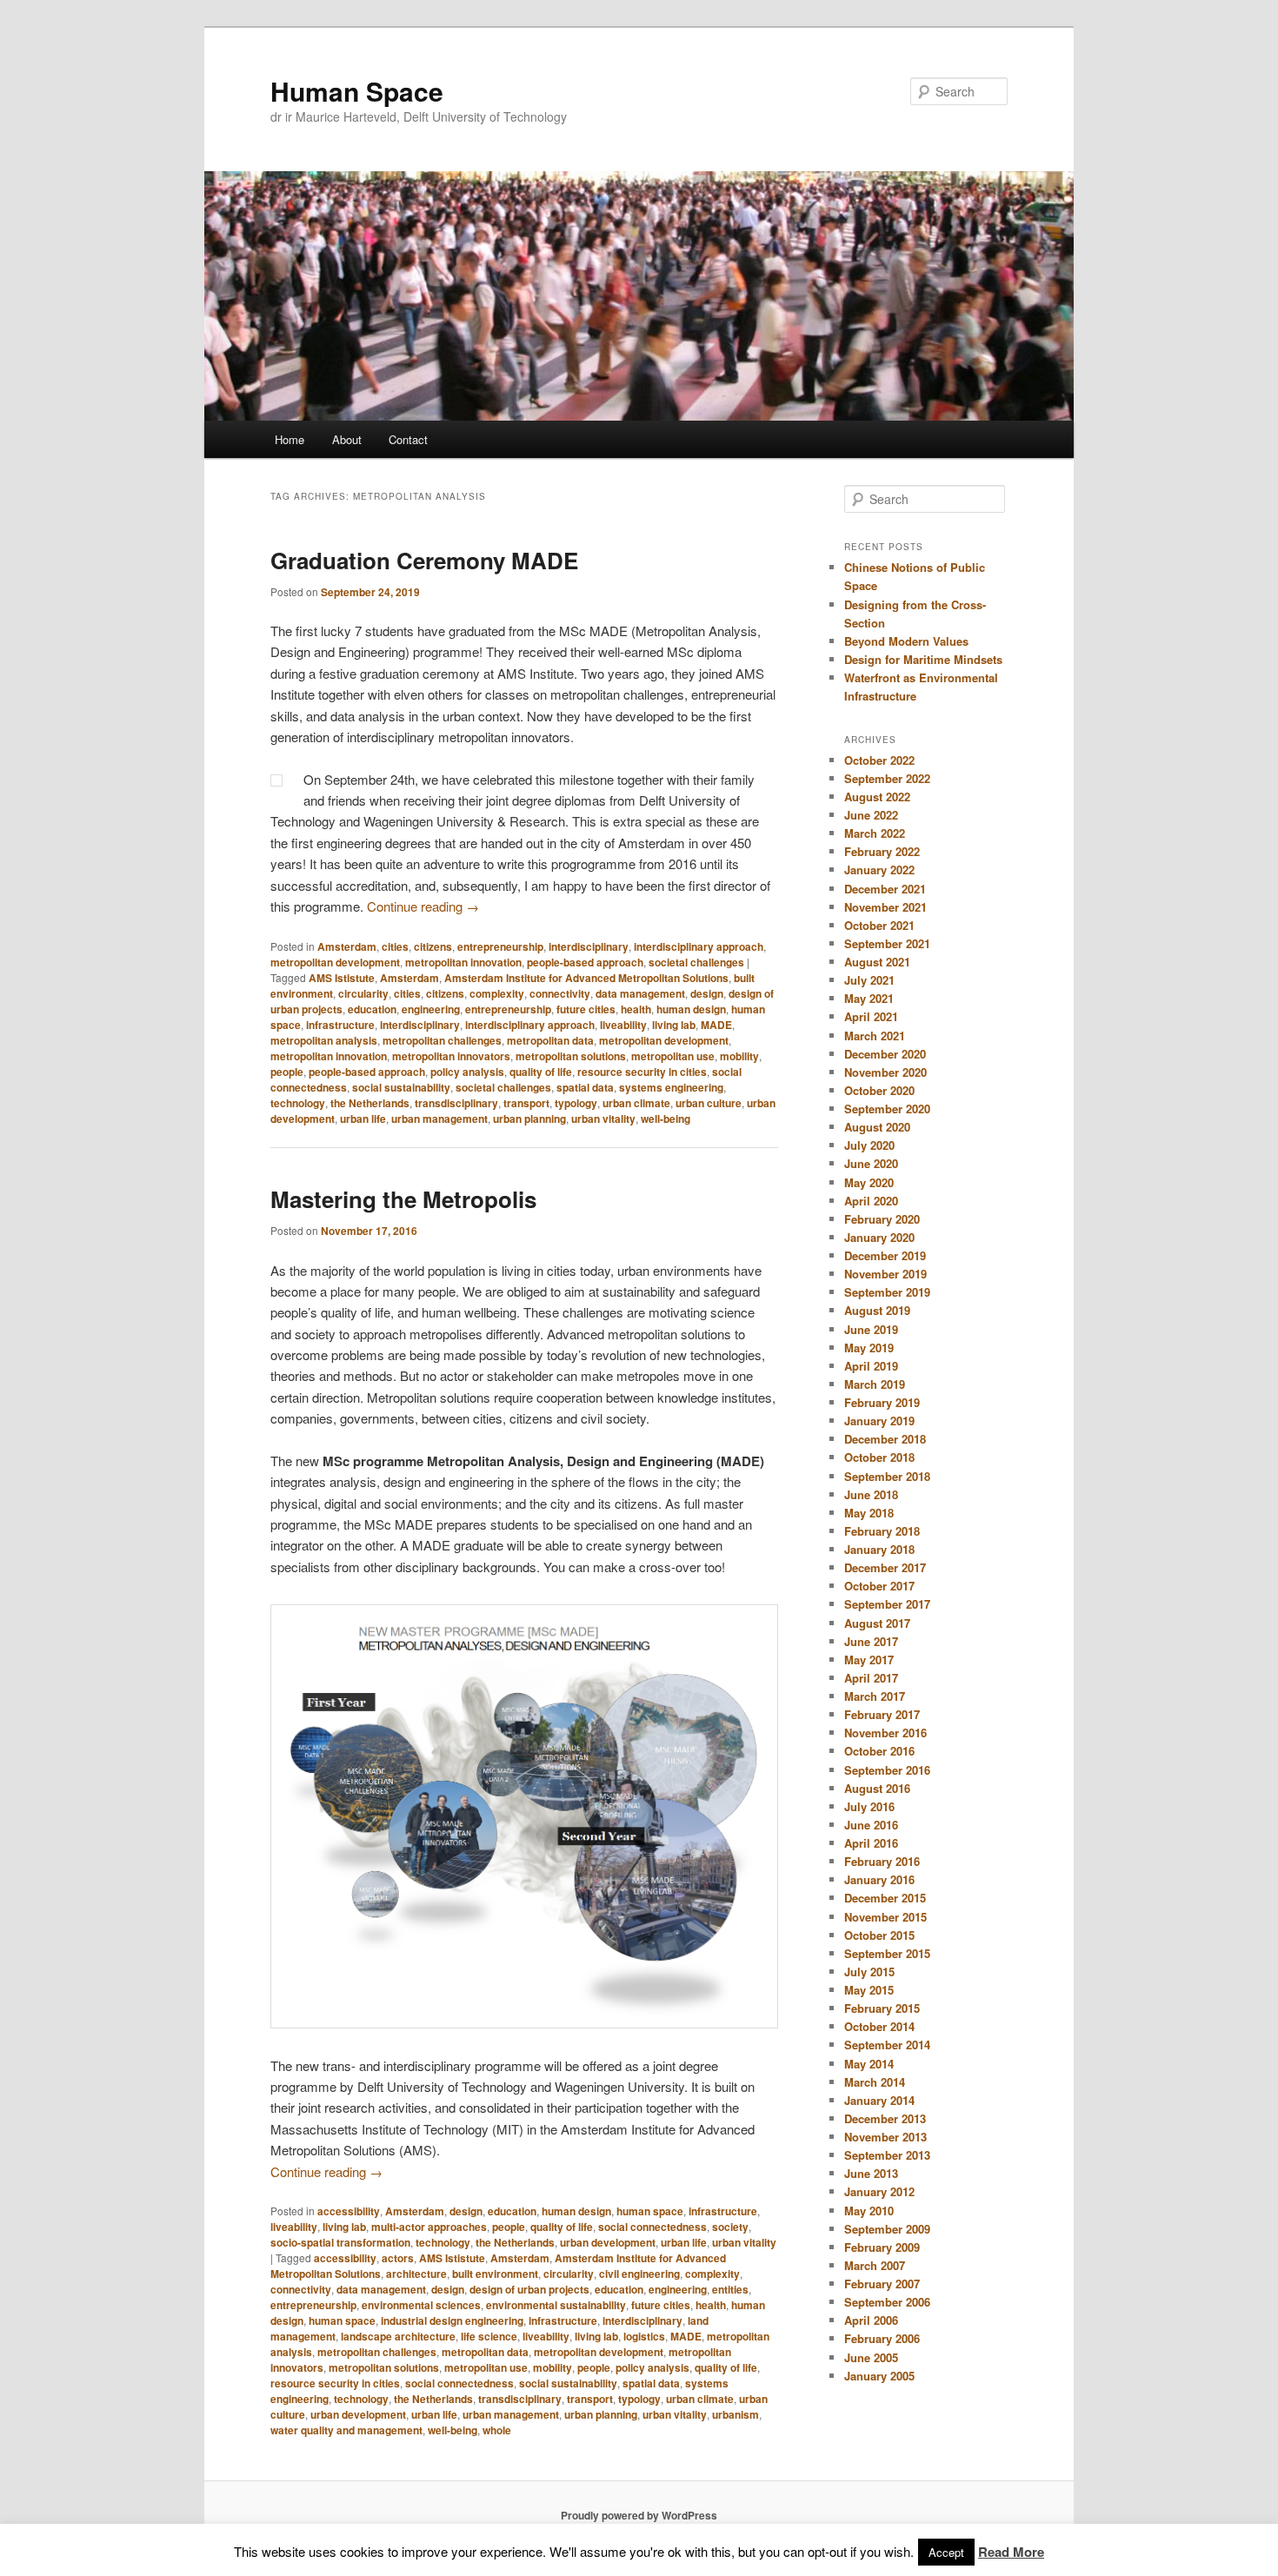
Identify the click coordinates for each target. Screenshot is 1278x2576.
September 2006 (887, 2302)
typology (576, 1103)
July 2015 (869, 1972)
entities (730, 2289)
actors (398, 2258)
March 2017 (875, 1696)
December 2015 (885, 1898)
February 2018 (882, 1531)
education (372, 1009)
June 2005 (871, 2357)
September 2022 (887, 778)
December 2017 (885, 1567)
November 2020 (885, 1072)
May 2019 (869, 1348)
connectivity (560, 993)
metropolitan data (550, 1040)
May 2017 (869, 1660)
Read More (1011, 2552)
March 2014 (875, 2082)
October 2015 (879, 1935)
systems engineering (671, 1087)
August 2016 (877, 1788)
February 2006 (882, 2338)
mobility (739, 1056)
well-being (666, 1119)
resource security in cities (642, 1072)
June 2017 (871, 1641)
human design (691, 1009)
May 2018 (869, 1513)
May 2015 (869, 1990)
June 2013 (871, 2173)
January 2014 (879, 2100)
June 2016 (871, 1825)
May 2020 (869, 1182)
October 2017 (879, 1586)
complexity (497, 993)
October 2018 (879, 1457)
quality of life (541, 1072)
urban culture (709, 1103)
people (287, 1072)
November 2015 (885, 1917)
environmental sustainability (556, 2305)
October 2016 (879, 1751)
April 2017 (871, 1678)
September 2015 (887, 1953)
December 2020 (885, 1054)
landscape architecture (398, 2336)
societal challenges (696, 962)
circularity (363, 993)
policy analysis (467, 1072)
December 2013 (885, 2118)
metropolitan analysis (324, 1040)
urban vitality (603, 1119)
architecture (416, 2274)
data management (640, 993)
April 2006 (871, 2320)
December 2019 (885, 1255)
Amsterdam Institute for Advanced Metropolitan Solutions (586, 978)
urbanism (736, 2414)
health (636, 1009)
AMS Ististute (342, 978)
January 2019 (879, 1421)
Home (290, 439)
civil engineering (639, 2274)
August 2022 (877, 797)
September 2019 (887, 1292)
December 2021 (885, 889)
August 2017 (877, 1623)
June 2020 (871, 1163)
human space (650, 2211)
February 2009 (882, 2247)
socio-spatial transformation (340, 2242)
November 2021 (885, 907)
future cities (586, 1009)
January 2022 (879, 870)
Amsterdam (347, 946)
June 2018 (871, 1494)
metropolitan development (335, 962)
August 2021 (877, 962)
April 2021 (871, 1016)
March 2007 (875, 2265)
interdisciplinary (589, 946)
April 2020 (871, 1201)
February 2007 (882, 2284)
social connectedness (652, 2227)
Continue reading (423, 906)
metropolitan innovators (451, 1056)
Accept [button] (946, 2552)
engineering (431, 1009)
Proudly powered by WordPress (639, 2515)
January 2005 (879, 2376)
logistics (644, 2336)
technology (298, 1103)
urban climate (636, 1103)
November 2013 (885, 2137)
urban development (608, 2242)
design (707, 993)
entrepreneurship (500, 946)
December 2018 (885, 1439)
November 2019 (885, 1274)
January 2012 (879, 2191)
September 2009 (887, 2229)
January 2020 (879, 1237)
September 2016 (887, 1770)
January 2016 (879, 1879)
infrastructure (340, 1025)
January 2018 (879, 1549)
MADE (716, 1025)
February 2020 (882, 1219)
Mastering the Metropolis (403, 1199)
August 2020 (877, 1127)
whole (497, 2430)
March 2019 (875, 1384)
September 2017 (887, 1604)
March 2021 (875, 1036)
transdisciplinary (456, 1103)
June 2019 (871, 1329)
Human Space (357, 91)
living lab (674, 1025)
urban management (439, 1119)
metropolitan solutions (571, 1056)
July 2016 (869, 1806)
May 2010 (869, 2211)
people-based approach (585, 962)
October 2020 (879, 1090)
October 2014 (879, 2026)
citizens (433, 946)
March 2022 (875, 833)
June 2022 (871, 815)
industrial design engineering (452, 2320)
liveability (623, 1025)
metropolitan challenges (442, 1040)
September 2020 (887, 1109)
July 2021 (869, 980)
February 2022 (882, 851)
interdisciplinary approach (699, 946)
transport (526, 1103)
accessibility (349, 2211)
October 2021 (879, 925)
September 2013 (887, 2155)
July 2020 (869, 1145)
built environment (495, 2274)
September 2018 (887, 1476)
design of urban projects (529, 2289)
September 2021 (887, 943)
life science (489, 2336)
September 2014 (887, 2045)
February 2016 (882, 1861)
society (730, 2227)
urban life (363, 1119)
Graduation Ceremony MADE (424, 560)
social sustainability (401, 1087)
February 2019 (882, 1402)
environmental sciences (421, 2305)
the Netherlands (370, 1103)
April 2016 (871, 1843)
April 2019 (871, 1366)
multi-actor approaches (429, 2227)
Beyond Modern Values (906, 641)
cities (395, 946)
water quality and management (346, 2430)
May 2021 (869, 998)
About (347, 439)
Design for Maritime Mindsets (923, 659)
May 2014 (869, 2064)
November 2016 (885, 1733)
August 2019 (877, 1310)
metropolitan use (673, 1056)
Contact (408, 439)
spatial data (585, 1087)
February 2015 (882, 2008)
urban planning (529, 1119)
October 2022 (879, 760)
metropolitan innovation (463, 962)
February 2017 (882, 1714)
